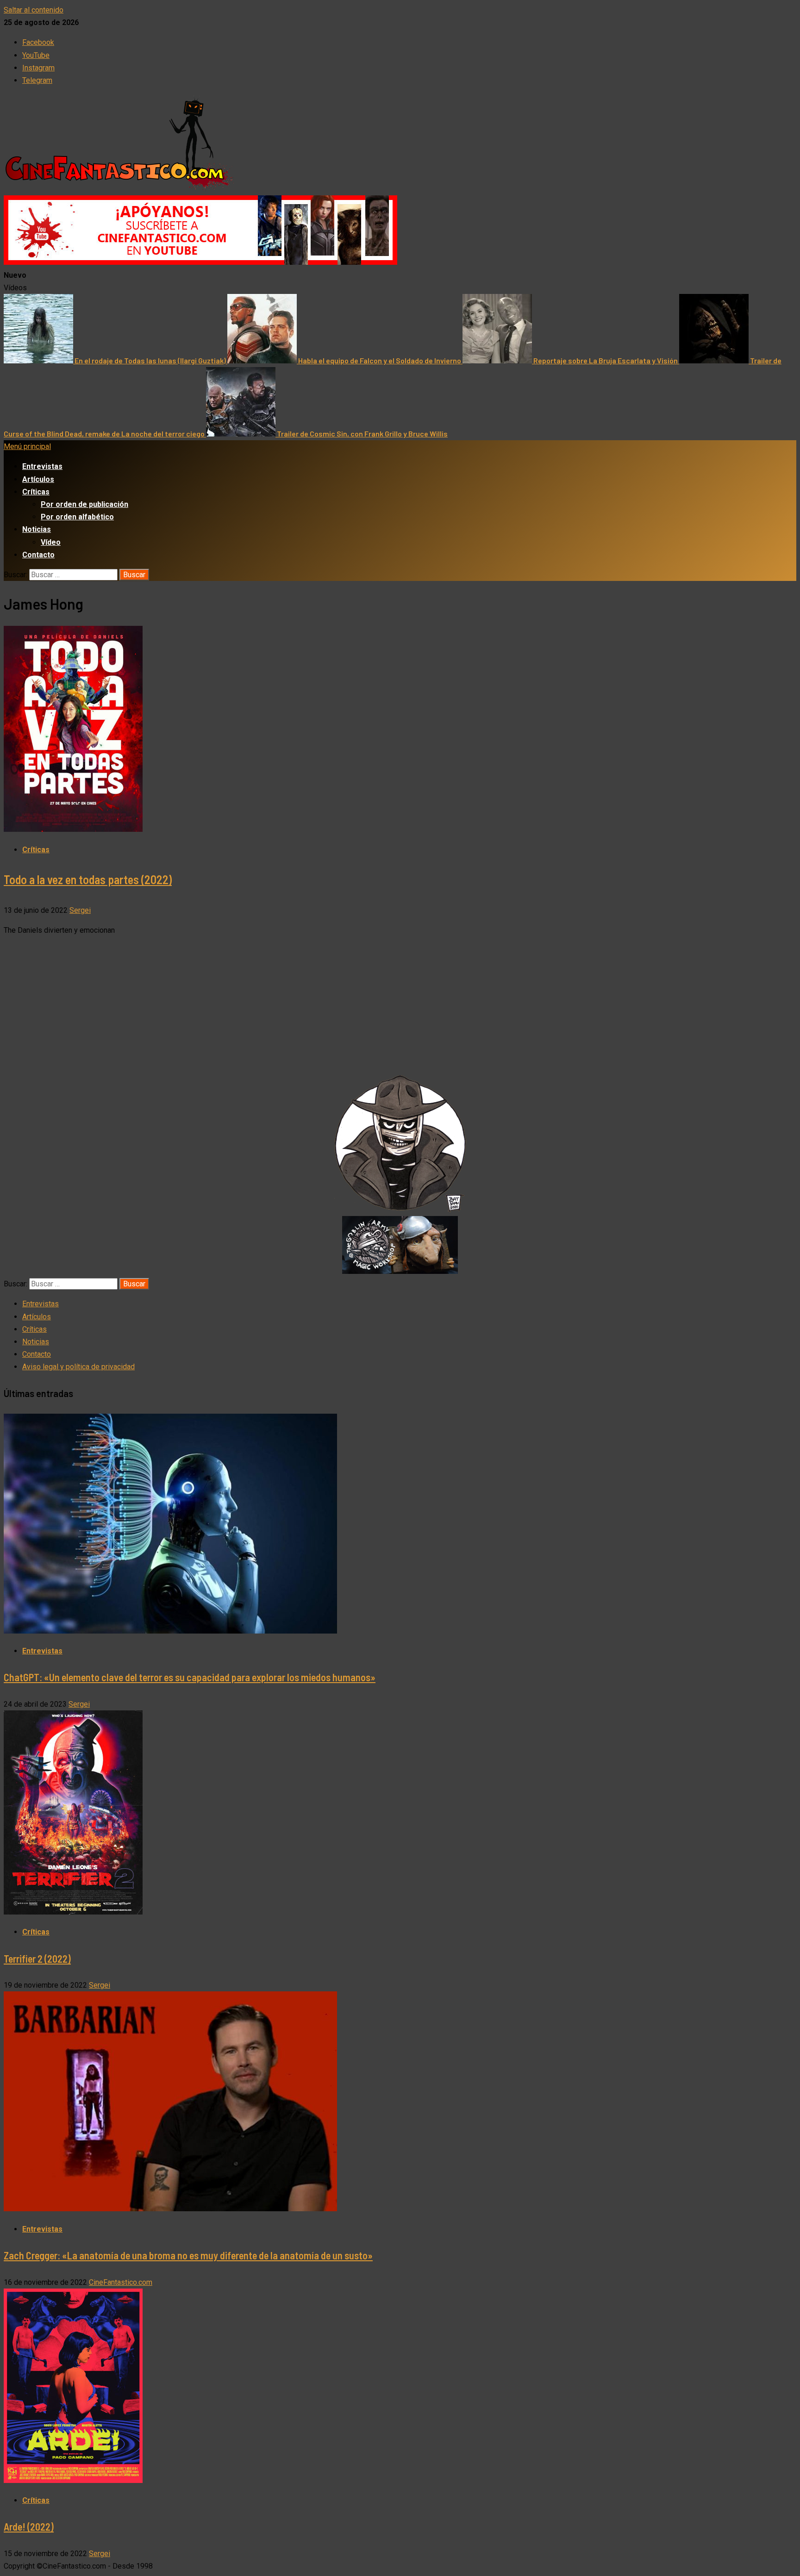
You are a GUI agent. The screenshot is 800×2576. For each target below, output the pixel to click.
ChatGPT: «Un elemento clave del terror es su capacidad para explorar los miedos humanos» (190, 1677)
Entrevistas (42, 466)
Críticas (36, 492)
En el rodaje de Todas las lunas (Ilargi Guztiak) (151, 360)
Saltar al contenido (34, 10)
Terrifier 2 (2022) (37, 1959)
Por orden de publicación (84, 504)
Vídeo (51, 542)
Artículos (38, 479)
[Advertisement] (400, 1009)
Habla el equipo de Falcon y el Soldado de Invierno (380, 360)
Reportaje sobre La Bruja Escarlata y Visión (606, 360)
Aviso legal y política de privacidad (78, 1367)
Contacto (38, 555)
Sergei (80, 910)
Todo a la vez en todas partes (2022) (88, 879)
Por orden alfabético (77, 517)
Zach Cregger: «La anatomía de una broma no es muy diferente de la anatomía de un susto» (188, 2255)
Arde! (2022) (29, 2526)
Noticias (37, 529)
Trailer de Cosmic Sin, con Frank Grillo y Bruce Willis (362, 433)
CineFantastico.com (121, 2282)
